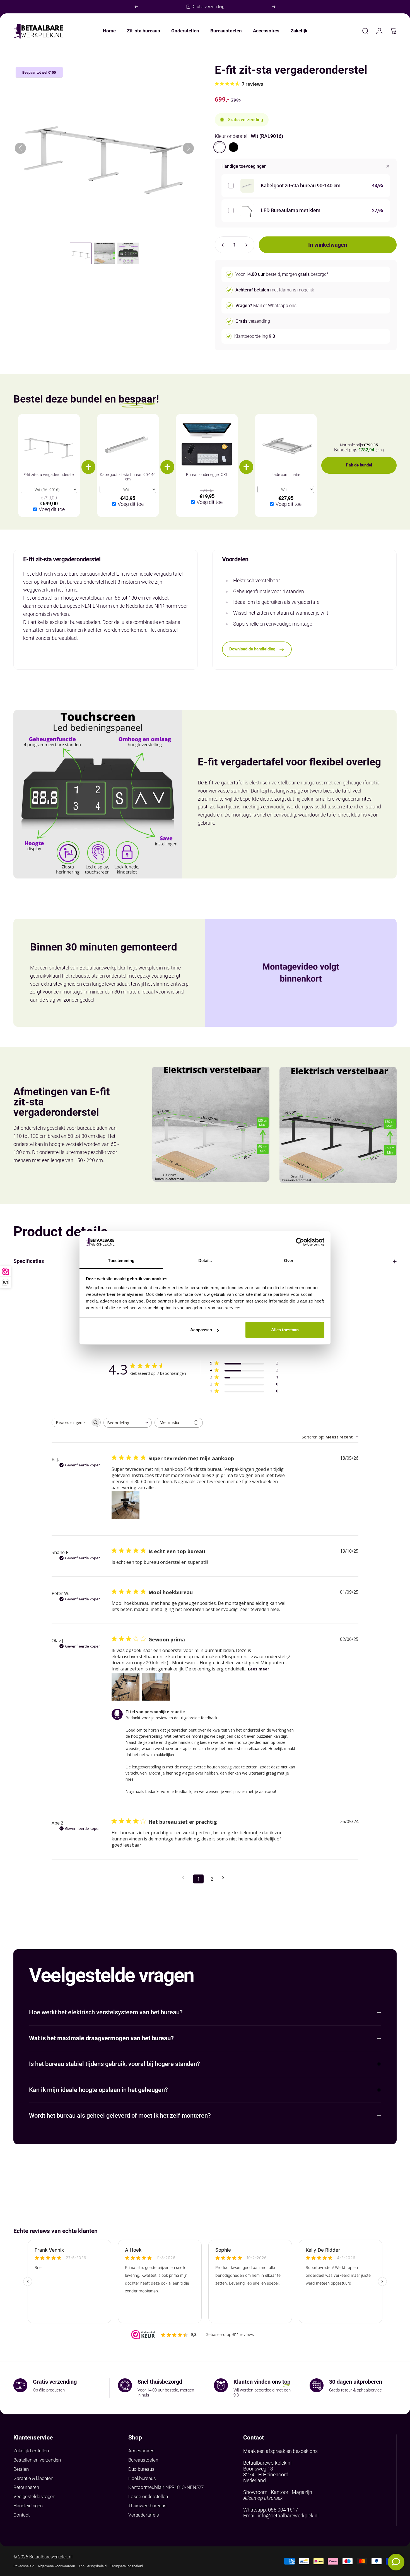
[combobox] (128, 1423)
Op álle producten (49, 2390)
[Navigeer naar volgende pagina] (225, 1878)
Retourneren (26, 2487)
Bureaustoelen (143, 2460)
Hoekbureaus (142, 2478)
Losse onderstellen (148, 2497)
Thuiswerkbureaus (147, 2506)
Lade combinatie (286, 475)
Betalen (21, 2469)
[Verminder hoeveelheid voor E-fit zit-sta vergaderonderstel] (221, 245)
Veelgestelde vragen (34, 2497)
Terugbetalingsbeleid (126, 2566)
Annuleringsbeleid (92, 2566)
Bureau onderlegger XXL (207, 475)
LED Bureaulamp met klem (291, 210)
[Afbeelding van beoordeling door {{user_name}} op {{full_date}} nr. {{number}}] (126, 1505)
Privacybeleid (24, 2566)
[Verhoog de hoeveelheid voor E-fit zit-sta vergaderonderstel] (248, 245)
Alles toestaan (285, 1330)
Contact (21, 2515)
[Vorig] (136, 7)
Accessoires (141, 2451)
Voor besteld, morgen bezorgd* (282, 274)
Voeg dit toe (52, 509)
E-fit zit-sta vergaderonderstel (49, 475)
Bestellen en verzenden (37, 2460)
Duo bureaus (141, 2469)
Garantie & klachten (33, 2478)
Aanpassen (201, 1330)
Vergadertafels (144, 2515)
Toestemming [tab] (121, 1261)
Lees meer (259, 1669)
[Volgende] (274, 7)
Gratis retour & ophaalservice (355, 2390)
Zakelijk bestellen (31, 2451)
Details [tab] (205, 1261)
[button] (81, 253)
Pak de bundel (359, 465)
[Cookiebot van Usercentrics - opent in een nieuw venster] (300, 1242)
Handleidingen (28, 2506)
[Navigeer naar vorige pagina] (185, 1878)
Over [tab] (289, 1261)
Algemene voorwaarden (56, 2566)
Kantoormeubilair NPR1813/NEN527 (166, 2487)
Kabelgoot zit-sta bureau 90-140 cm (301, 185)
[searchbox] (71, 1422)
